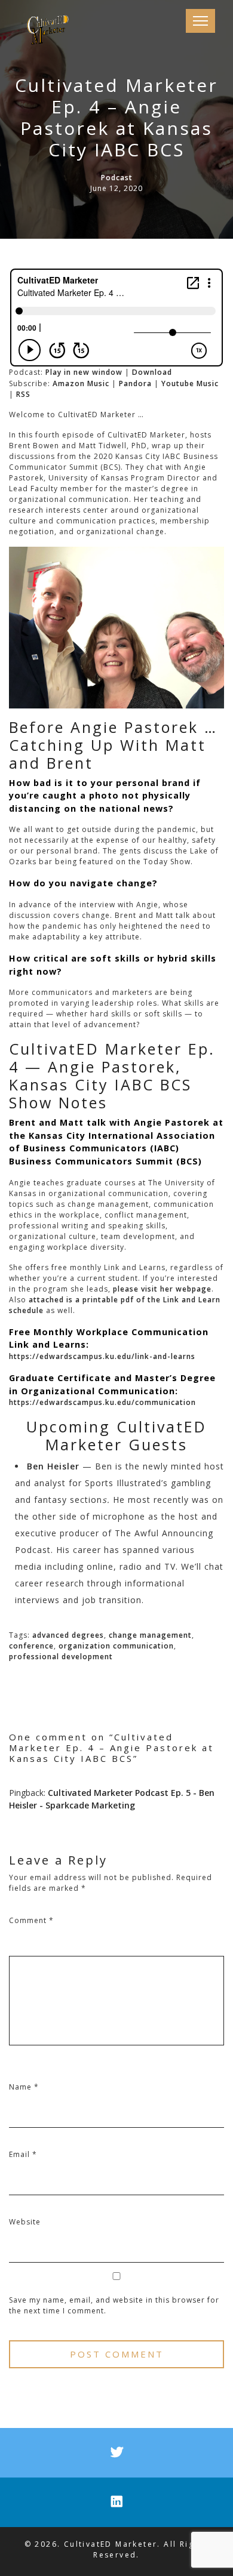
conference (31, 1646)
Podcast (117, 178)
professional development (61, 1657)
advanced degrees (68, 1635)
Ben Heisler (53, 1466)
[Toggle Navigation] (200, 21)
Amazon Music (81, 383)
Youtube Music (190, 383)
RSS (23, 394)
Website (25, 2222)
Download (152, 372)
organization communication (116, 1646)
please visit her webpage (162, 1289)
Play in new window (84, 372)
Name (24, 2087)
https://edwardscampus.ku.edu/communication (102, 1402)
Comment (31, 1920)
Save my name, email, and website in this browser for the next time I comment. (114, 2305)
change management (150, 1635)
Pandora (135, 383)
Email (23, 2154)
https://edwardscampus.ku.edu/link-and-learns (102, 1356)
